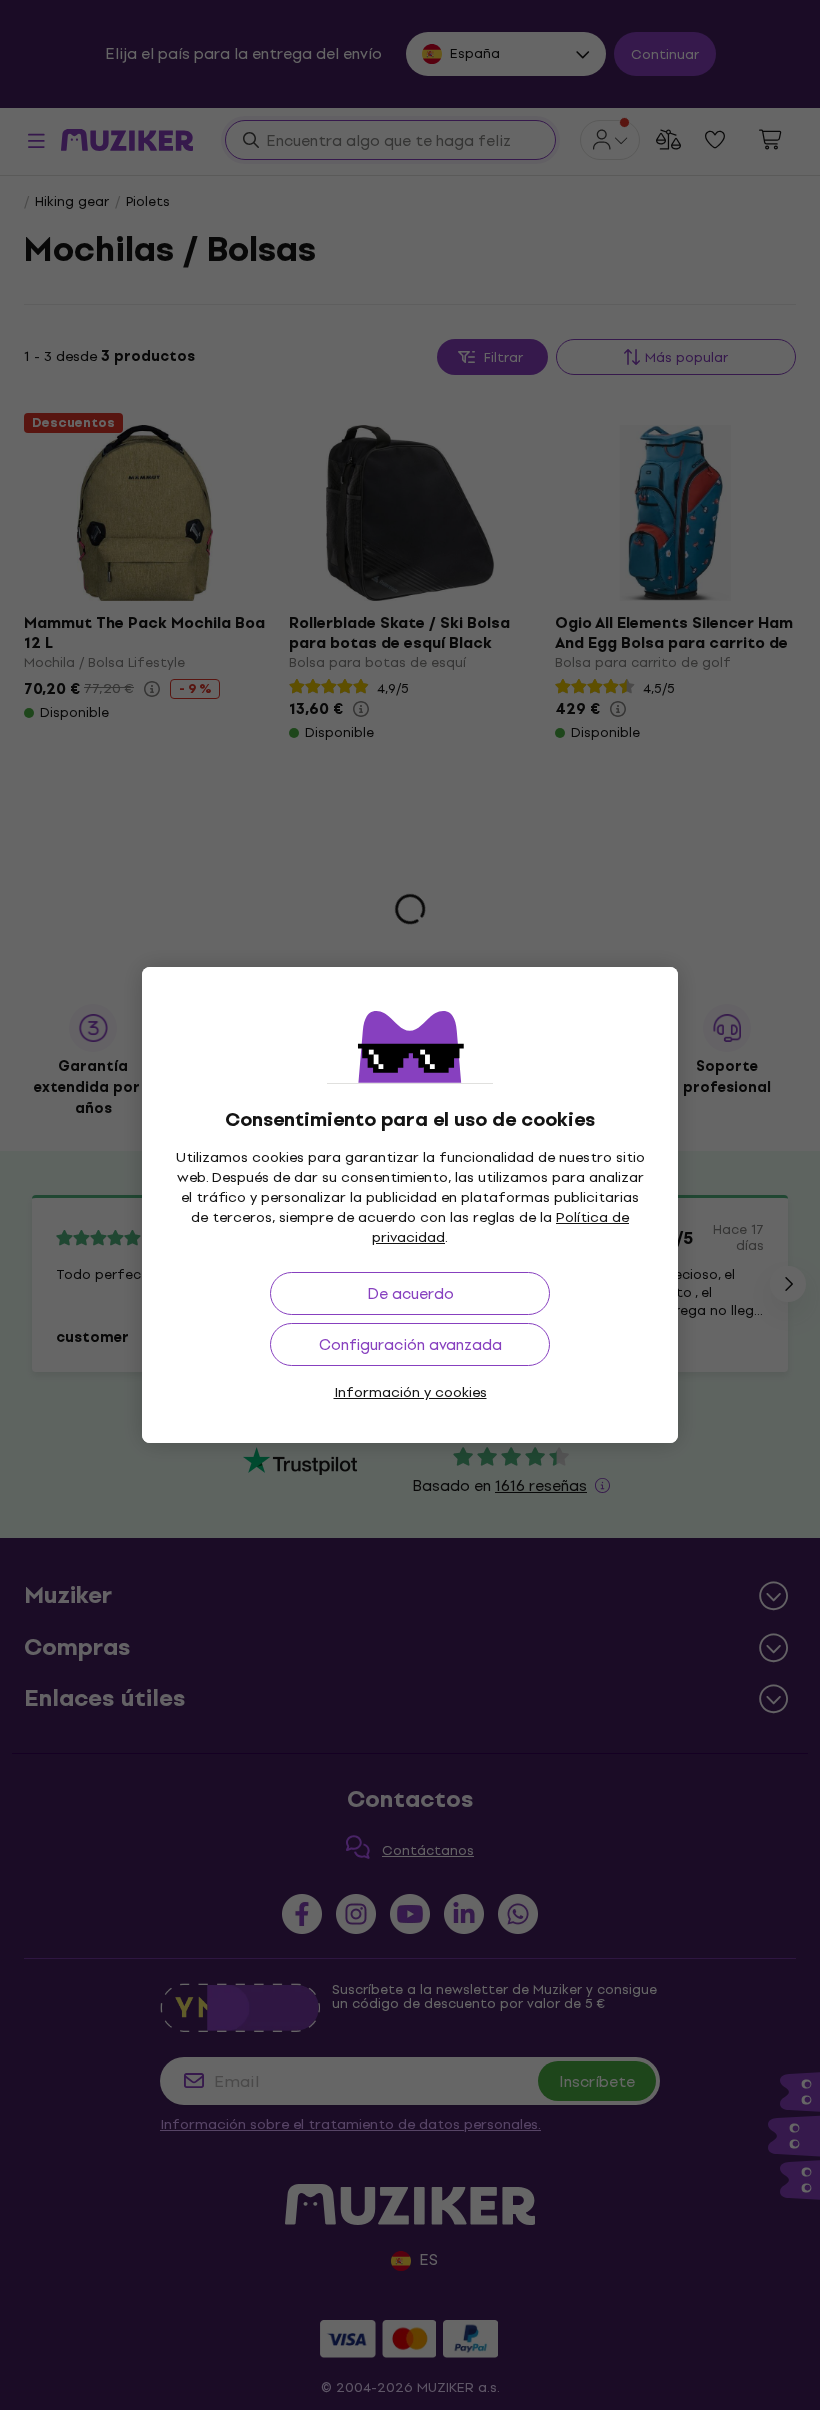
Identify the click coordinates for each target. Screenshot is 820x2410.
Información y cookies (410, 1392)
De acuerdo (410, 1293)
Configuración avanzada (410, 1344)
